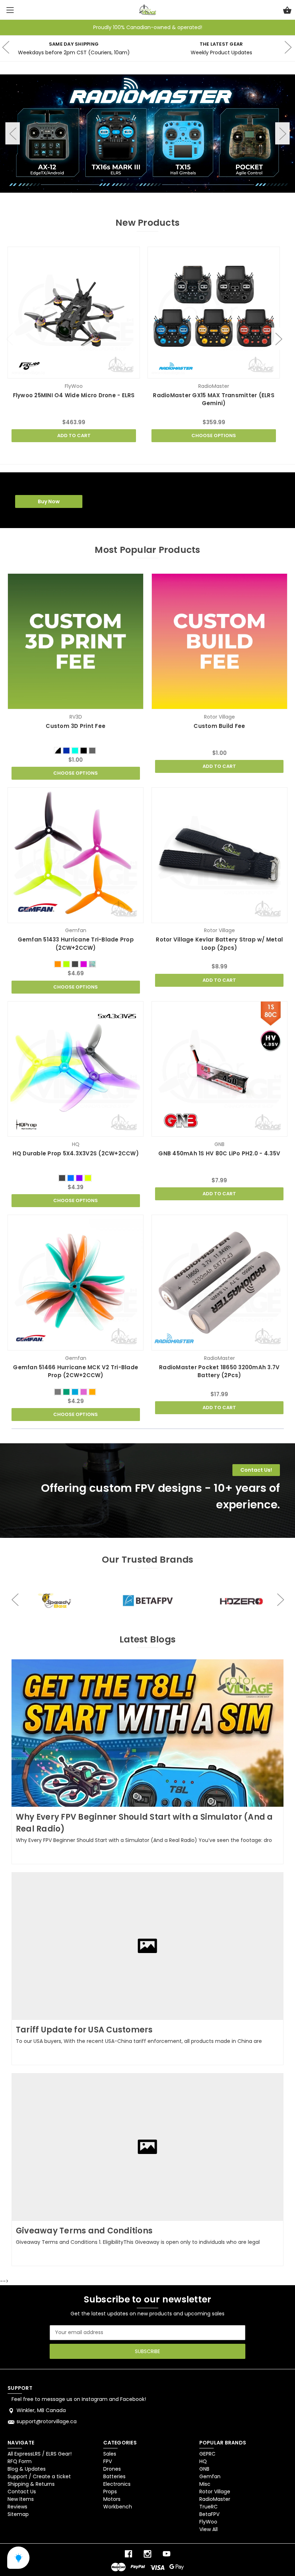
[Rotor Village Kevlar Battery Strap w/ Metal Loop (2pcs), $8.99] (219, 855)
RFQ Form (20, 2461)
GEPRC (207, 2454)
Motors (112, 2499)
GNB (204, 2469)
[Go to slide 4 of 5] (165, 198)
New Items (21, 2499)
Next (282, 134)
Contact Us (22, 2492)
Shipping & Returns (31, 2484)
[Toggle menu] (10, 10)
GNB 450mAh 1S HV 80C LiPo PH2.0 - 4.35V (219, 1153)
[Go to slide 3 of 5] (147, 198)
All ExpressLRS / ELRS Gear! (40, 2454)
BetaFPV (209, 2514)
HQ (203, 2461)
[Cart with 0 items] (287, 11)
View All (208, 2529)
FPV (108, 2461)
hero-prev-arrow (15, 1599)
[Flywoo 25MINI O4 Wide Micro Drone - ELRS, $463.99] (74, 313)
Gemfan (210, 2476)
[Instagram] (147, 2554)
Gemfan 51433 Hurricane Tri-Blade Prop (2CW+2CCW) (76, 944)
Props (110, 2492)
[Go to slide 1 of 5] (112, 198)
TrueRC (208, 2507)
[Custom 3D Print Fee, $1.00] (76, 641)
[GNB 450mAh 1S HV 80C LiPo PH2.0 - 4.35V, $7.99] (219, 1069)
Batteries (114, 2476)
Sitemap (18, 2514)
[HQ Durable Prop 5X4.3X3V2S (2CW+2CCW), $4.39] (76, 1069)
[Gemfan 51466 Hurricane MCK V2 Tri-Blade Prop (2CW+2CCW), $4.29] (76, 1283)
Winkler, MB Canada (41, 2410)
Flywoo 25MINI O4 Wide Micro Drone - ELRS (74, 395)
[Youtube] (167, 2554)
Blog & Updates (27, 2469)
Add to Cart (74, 436)
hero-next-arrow (288, 49)
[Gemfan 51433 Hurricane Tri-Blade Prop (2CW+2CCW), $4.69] (76, 855)
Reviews (17, 2507)
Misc (205, 2484)
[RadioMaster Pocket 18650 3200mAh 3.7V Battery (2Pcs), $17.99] (219, 1283)
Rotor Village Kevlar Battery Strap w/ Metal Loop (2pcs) (219, 944)
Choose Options (214, 436)
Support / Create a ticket (39, 2476)
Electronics (117, 2484)
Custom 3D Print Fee (76, 726)
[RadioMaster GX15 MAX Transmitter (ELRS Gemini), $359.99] (214, 313)
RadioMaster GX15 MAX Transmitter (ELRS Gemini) (214, 399)
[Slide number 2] (147, 133)
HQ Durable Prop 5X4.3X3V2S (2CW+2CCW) (76, 1153)
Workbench (118, 2507)
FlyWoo (208, 2522)
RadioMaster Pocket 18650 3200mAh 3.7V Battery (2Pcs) (219, 1371)
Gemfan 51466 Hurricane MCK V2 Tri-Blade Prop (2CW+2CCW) (76, 1371)
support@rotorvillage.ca (47, 2421)
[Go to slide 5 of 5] (183, 198)
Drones (112, 2469)
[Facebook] (128, 2554)
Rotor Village (215, 2492)
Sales (110, 2454)
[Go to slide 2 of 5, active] (130, 198)
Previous (13, 134)
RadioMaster (215, 2499)
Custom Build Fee (219, 726)
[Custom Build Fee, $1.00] (219, 641)
